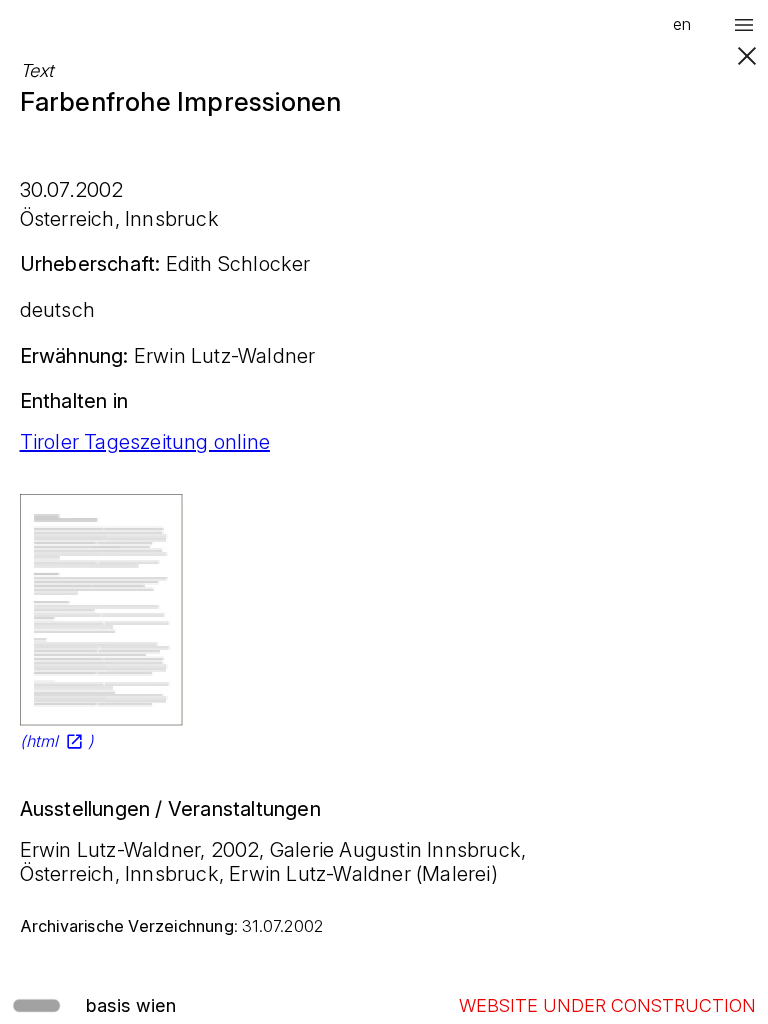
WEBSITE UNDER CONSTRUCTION (607, 1005)
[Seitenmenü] (744, 25)
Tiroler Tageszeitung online (145, 442)
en (682, 24)
